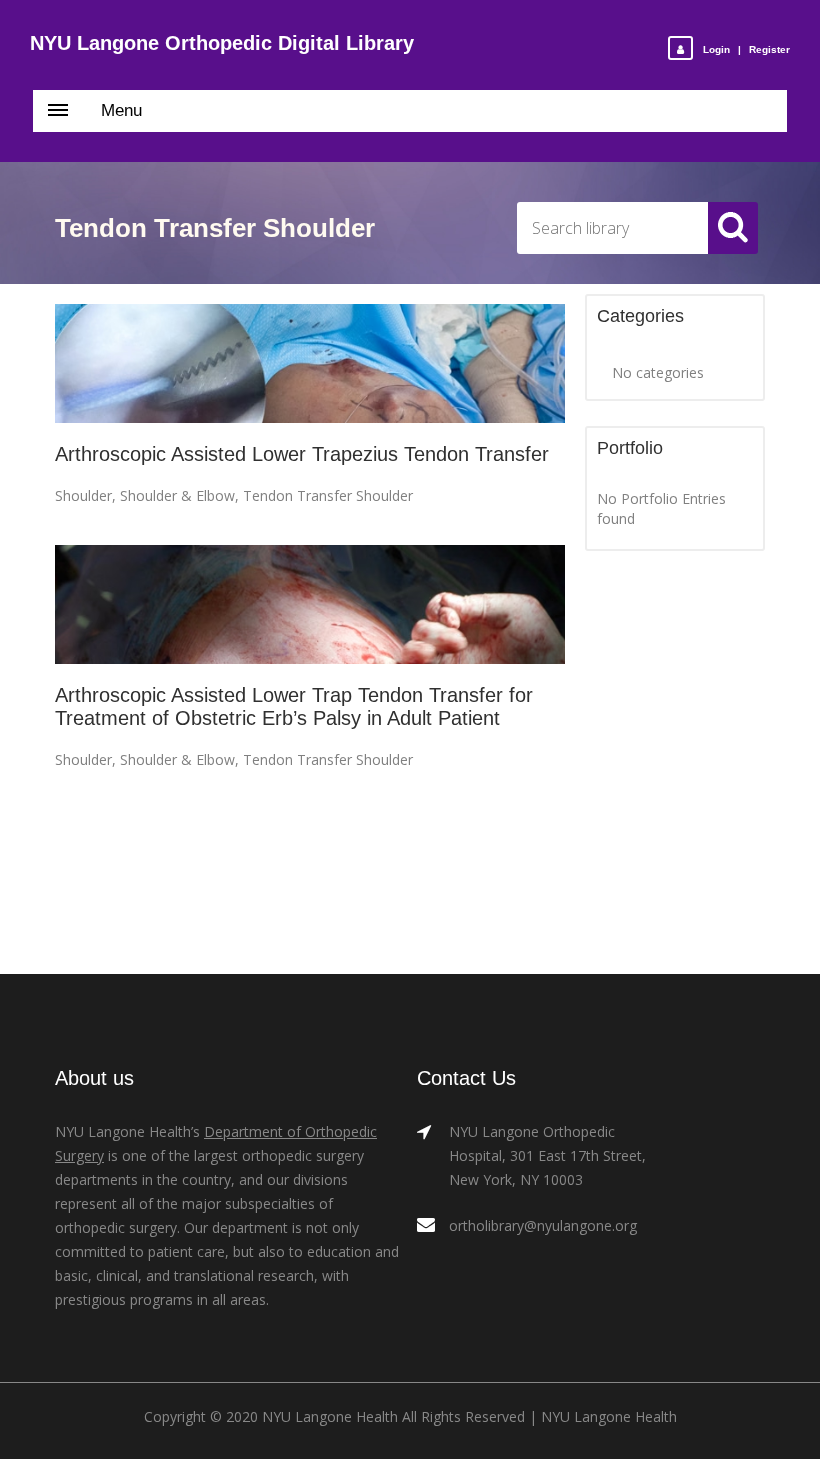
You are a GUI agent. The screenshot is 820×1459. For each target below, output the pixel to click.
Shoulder (83, 495)
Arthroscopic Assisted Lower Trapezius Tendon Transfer (302, 454)
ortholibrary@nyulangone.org (543, 1225)
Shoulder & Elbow (177, 495)
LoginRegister (746, 49)
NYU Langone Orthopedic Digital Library (222, 43)
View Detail (310, 364)
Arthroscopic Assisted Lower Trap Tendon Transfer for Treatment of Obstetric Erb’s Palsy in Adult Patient (294, 706)
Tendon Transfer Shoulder (328, 495)
